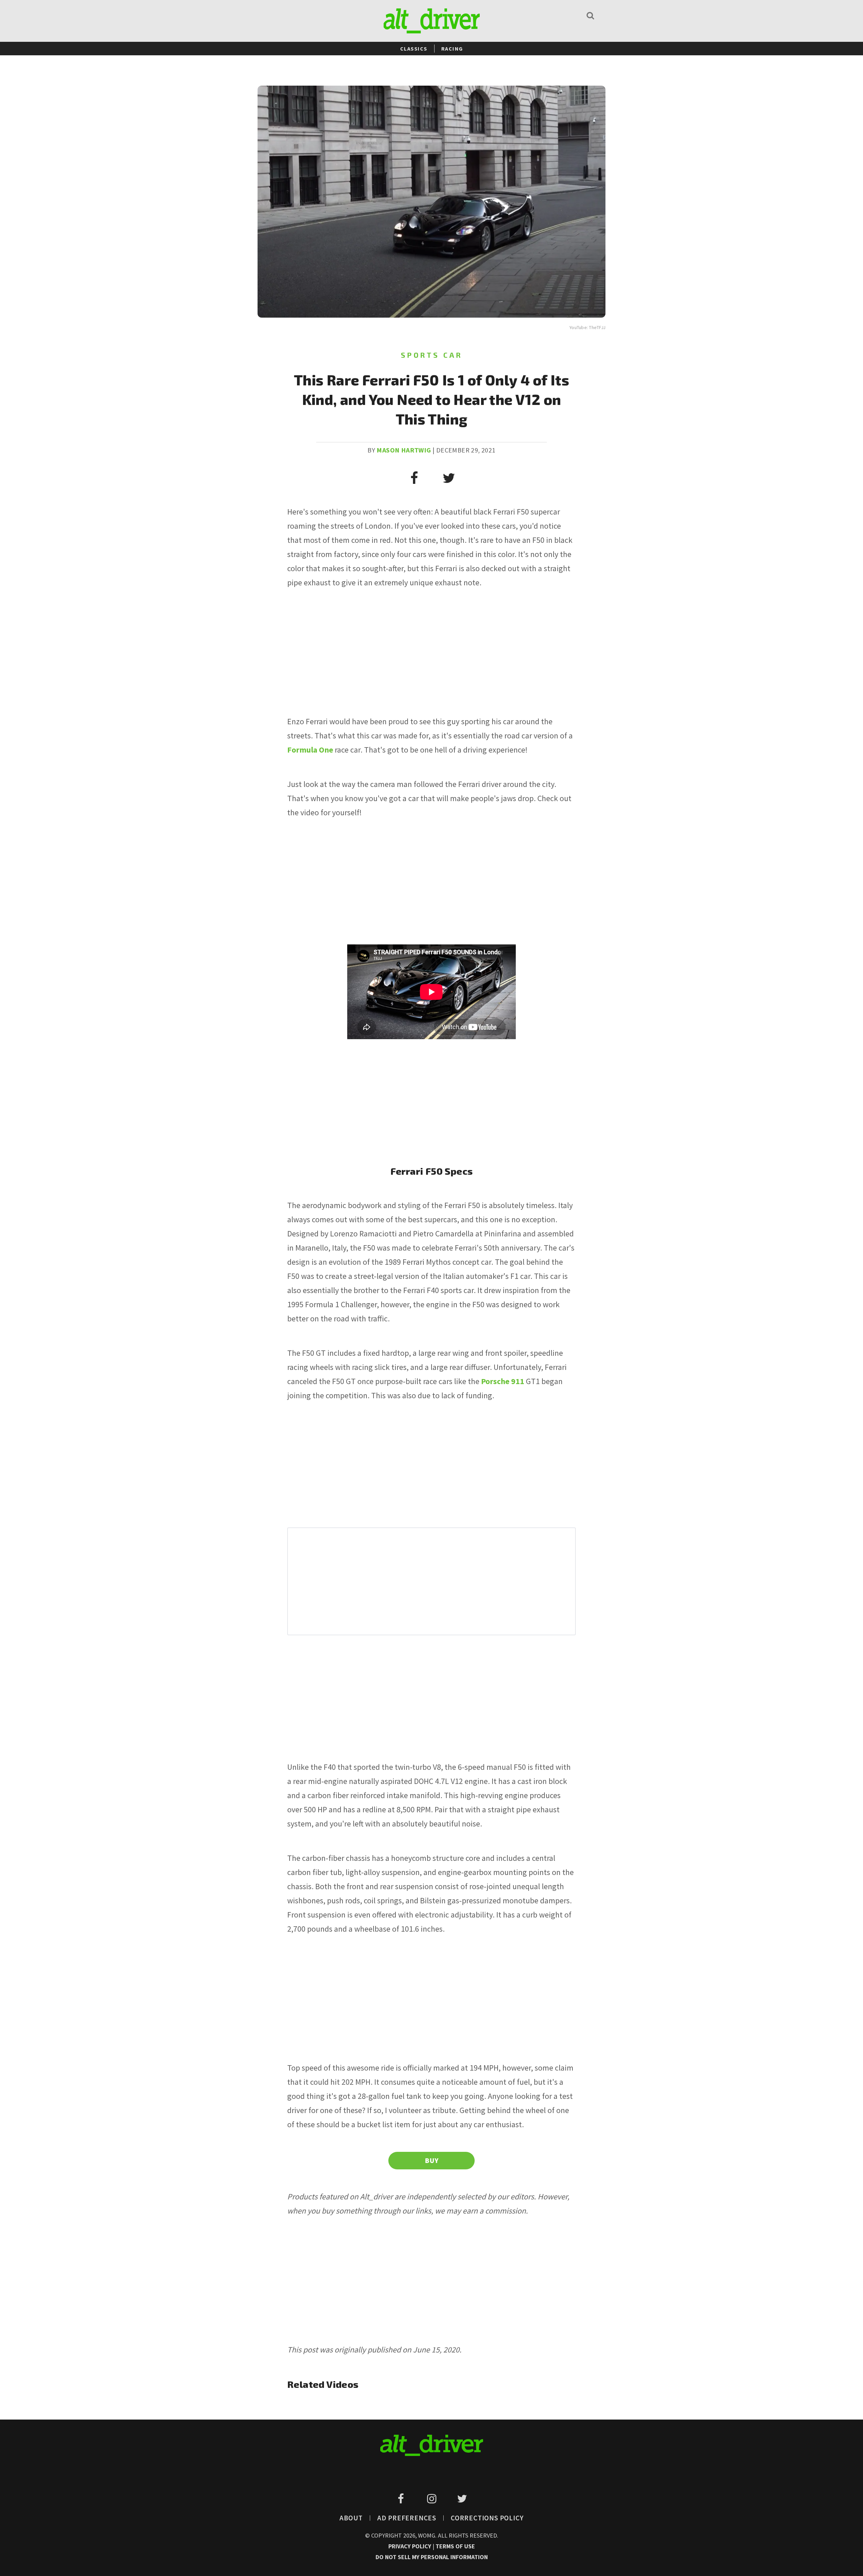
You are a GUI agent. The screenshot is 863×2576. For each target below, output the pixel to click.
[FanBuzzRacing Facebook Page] (402, 2499)
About (351, 2518)
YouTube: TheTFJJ (587, 327)
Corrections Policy (487, 2518)
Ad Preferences (407, 2518)
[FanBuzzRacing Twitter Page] (462, 2499)
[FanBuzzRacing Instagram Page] (433, 2499)
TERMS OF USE (455, 2546)
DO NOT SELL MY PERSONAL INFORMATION (432, 2557)
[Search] (590, 15)
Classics (414, 49)
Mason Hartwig (404, 450)
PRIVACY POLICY (410, 2546)
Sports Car (432, 355)
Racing (452, 49)
